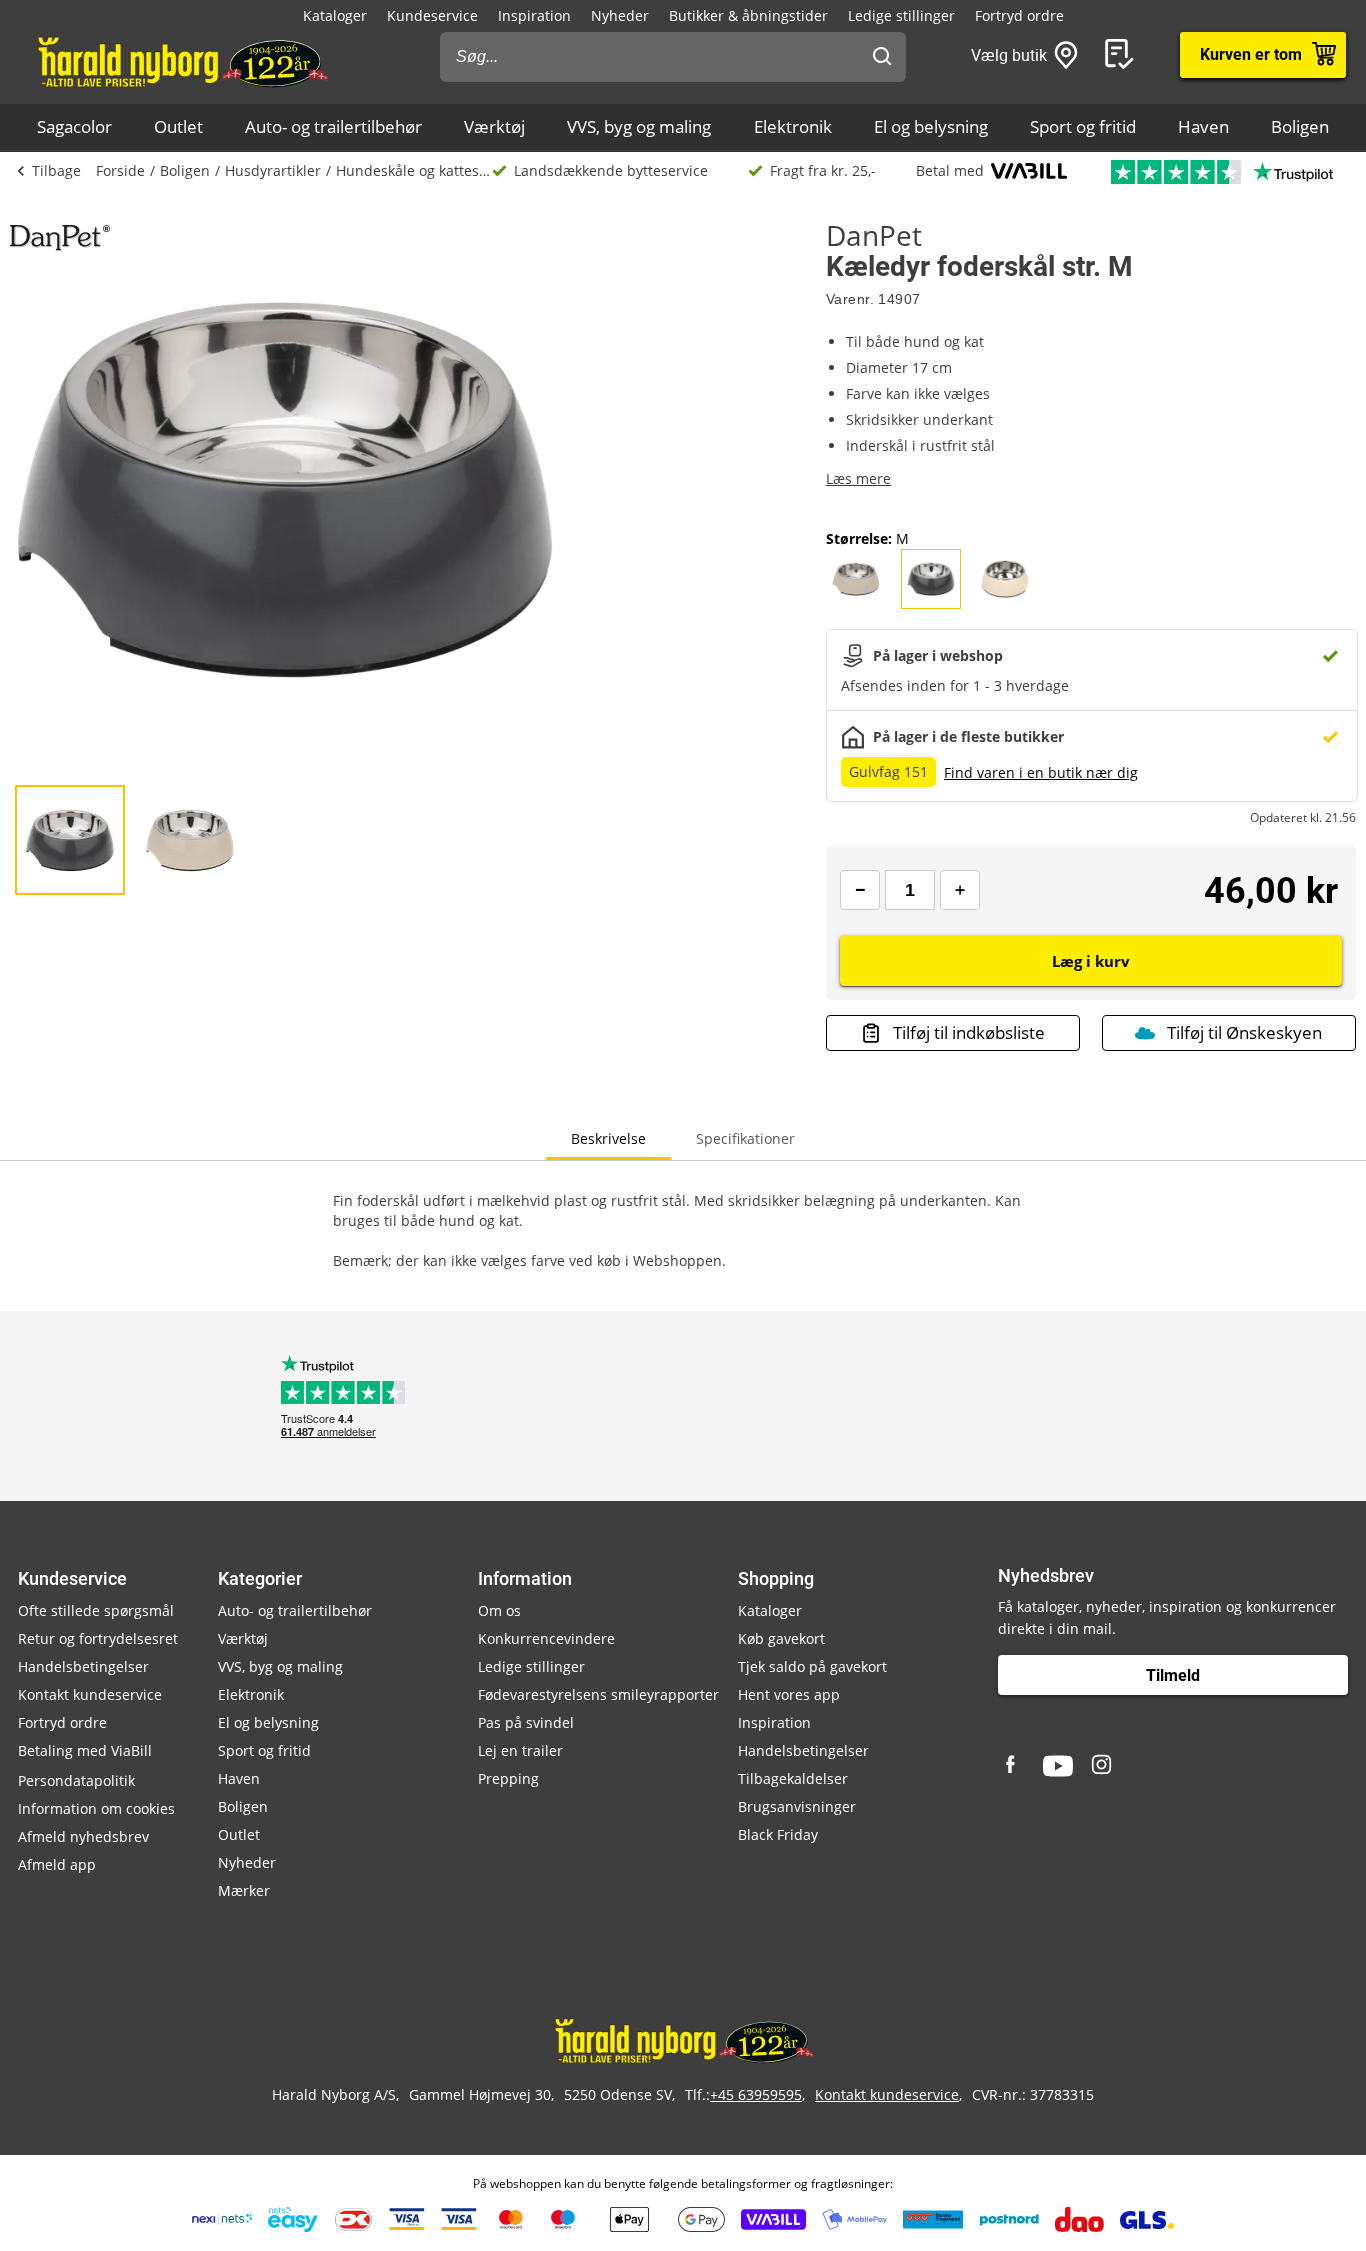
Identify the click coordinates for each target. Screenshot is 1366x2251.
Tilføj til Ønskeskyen (1244, 1032)
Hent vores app (789, 1694)
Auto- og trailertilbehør (333, 126)
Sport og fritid (1083, 126)
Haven (1203, 126)
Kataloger (335, 15)
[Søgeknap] (882, 57)
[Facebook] (1013, 1766)
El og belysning (931, 126)
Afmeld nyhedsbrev (83, 1836)
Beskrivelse (608, 1138)
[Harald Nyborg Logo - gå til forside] (181, 61)
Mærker (244, 1890)
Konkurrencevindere (546, 1638)
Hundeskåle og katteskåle (414, 170)
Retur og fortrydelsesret (98, 1638)
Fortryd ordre (1019, 15)
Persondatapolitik (76, 1780)
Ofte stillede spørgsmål (96, 1610)
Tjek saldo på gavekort (812, 1666)
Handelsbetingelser (83, 1666)
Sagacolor (74, 126)
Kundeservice (432, 15)
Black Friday (778, 1834)
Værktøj (494, 126)
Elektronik (793, 126)
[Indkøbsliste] (1123, 55)
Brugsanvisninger (797, 1806)
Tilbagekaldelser (793, 1778)
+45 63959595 (756, 2094)
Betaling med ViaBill (85, 1750)
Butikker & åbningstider (748, 15)
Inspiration (534, 15)
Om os (499, 1610)
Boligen (1300, 126)
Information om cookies (96, 1808)
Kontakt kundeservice (90, 1694)
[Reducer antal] (860, 890)
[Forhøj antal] (960, 890)
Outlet (178, 126)
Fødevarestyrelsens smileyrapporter (598, 1694)
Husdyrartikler (273, 170)
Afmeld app (57, 1864)
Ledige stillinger (901, 15)
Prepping (508, 1778)
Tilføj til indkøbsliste (969, 1032)
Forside (120, 170)
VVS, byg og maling (639, 126)
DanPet (874, 235)
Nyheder (620, 15)
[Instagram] (1103, 1766)
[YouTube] (1058, 1766)
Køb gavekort (781, 1638)
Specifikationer (745, 1138)
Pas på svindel (526, 1722)
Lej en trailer (520, 1750)
